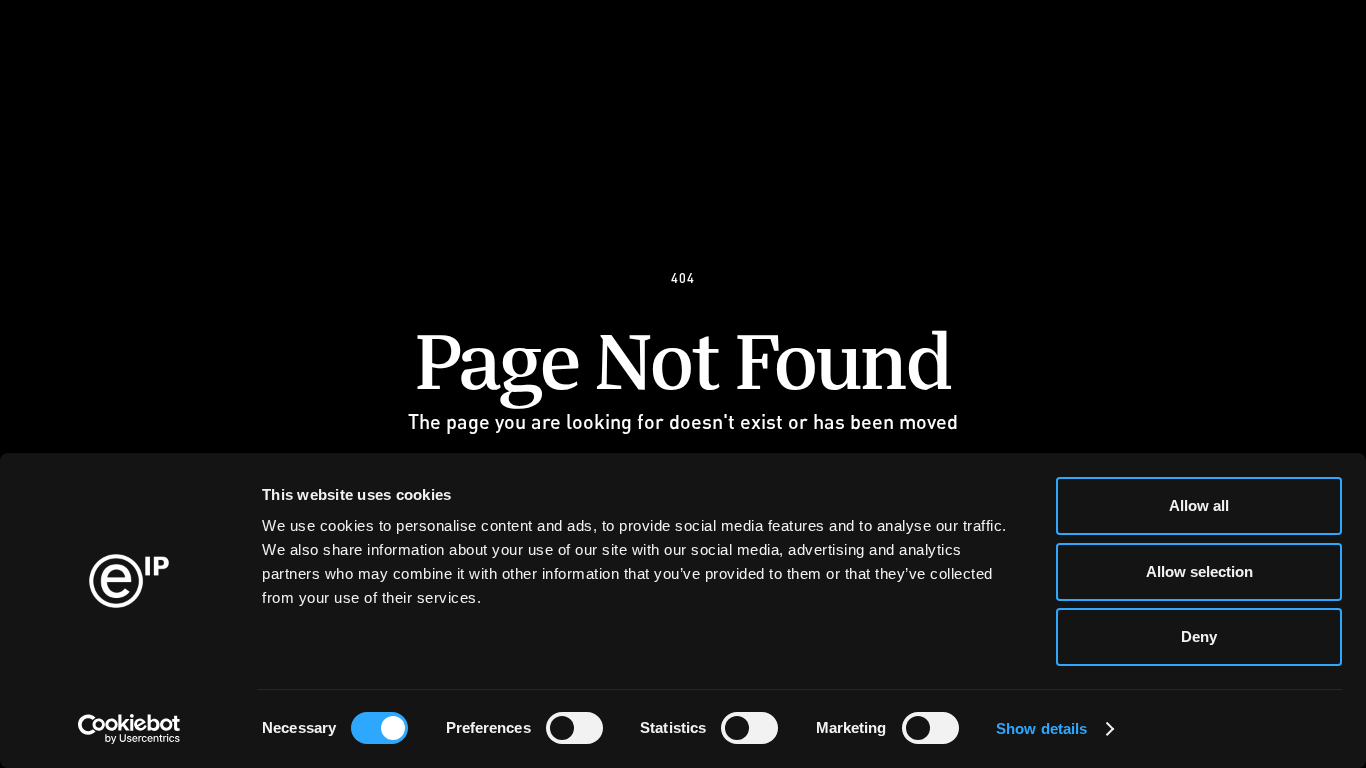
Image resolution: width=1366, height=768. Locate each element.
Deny (1199, 636)
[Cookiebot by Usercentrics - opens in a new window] (129, 729)
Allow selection (1199, 571)
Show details (1041, 728)
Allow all (1199, 505)
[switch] (574, 728)
